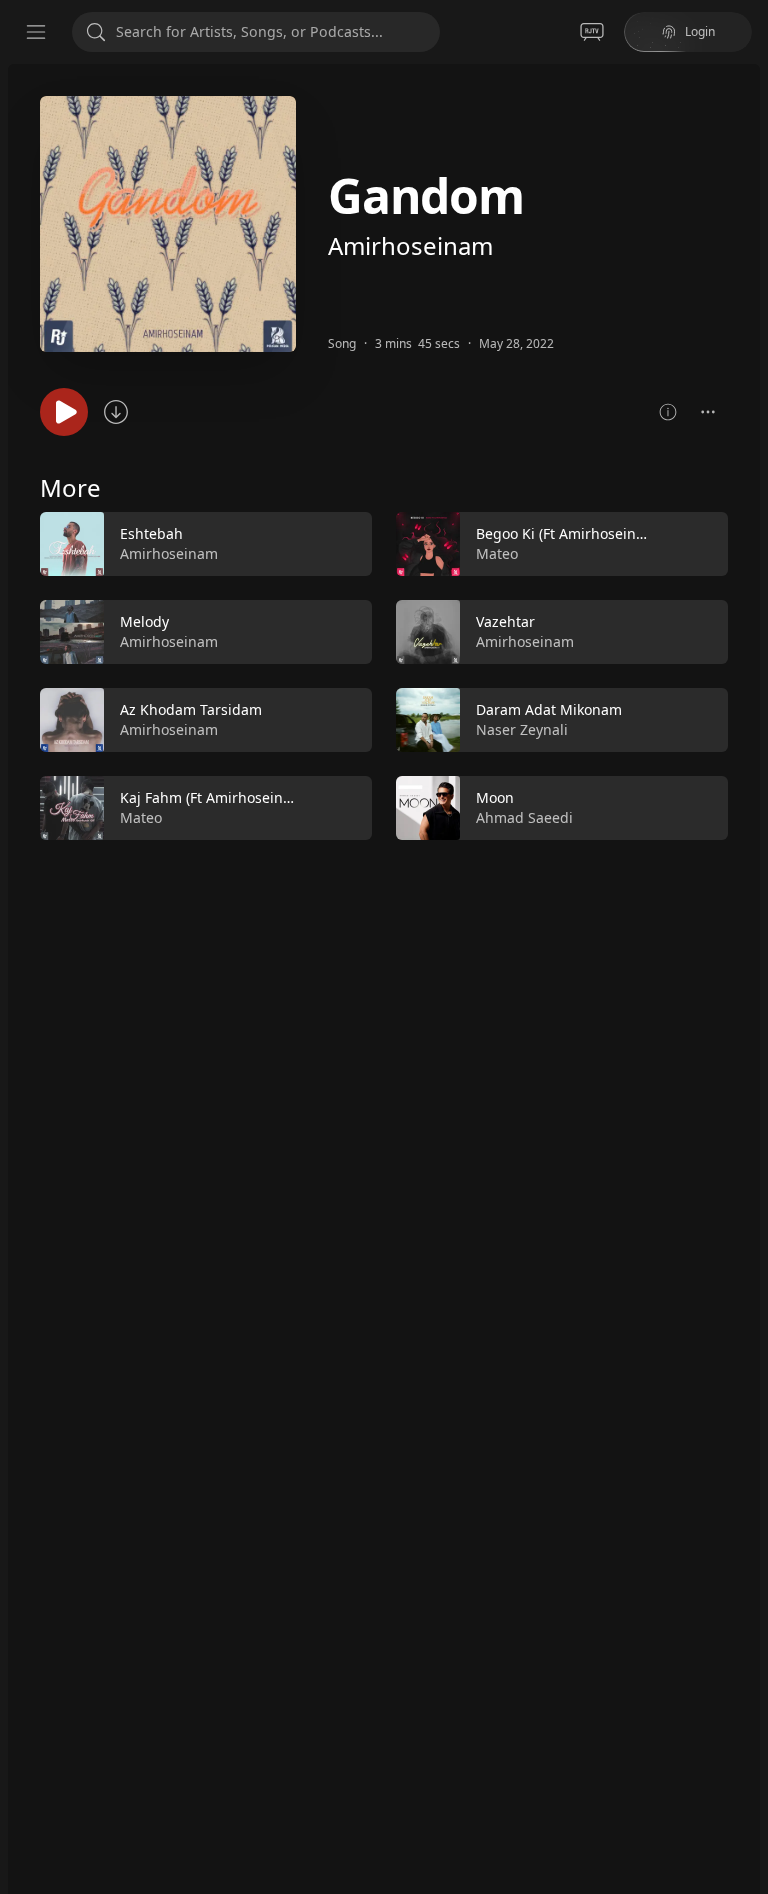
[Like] (344, 545)
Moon (495, 797)
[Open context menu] (708, 412)
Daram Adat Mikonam (549, 709)
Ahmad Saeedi (524, 817)
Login (700, 31)
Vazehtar (505, 621)
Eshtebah (151, 533)
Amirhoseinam (410, 245)
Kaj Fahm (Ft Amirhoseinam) (214, 797)
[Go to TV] (592, 32)
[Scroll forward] (746, 672)
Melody (144, 621)
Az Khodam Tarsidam (191, 709)
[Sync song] (116, 412)
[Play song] (64, 412)
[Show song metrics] (668, 412)
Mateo (141, 817)
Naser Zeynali (522, 729)
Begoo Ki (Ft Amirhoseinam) (568, 533)
